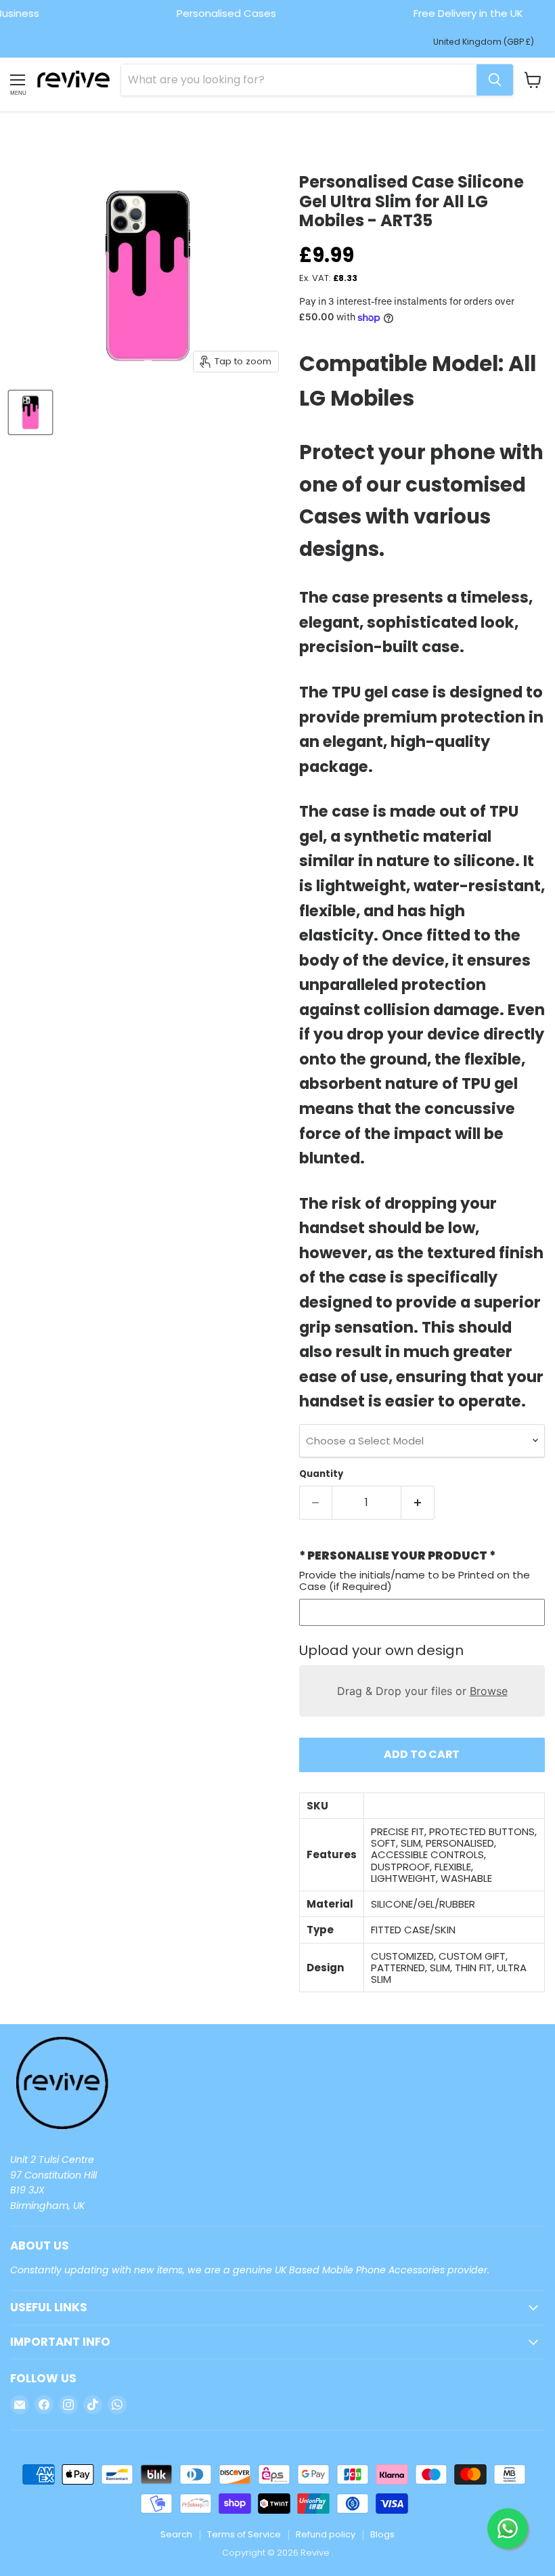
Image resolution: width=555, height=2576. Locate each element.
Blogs (382, 2534)
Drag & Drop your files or (422, 1691)
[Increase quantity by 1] (418, 1503)
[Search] (495, 80)
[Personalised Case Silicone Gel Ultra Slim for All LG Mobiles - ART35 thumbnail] (30, 412)
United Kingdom (484, 42)
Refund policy (326, 2534)
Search (176, 2534)
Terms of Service (244, 2534)
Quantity (321, 1474)
